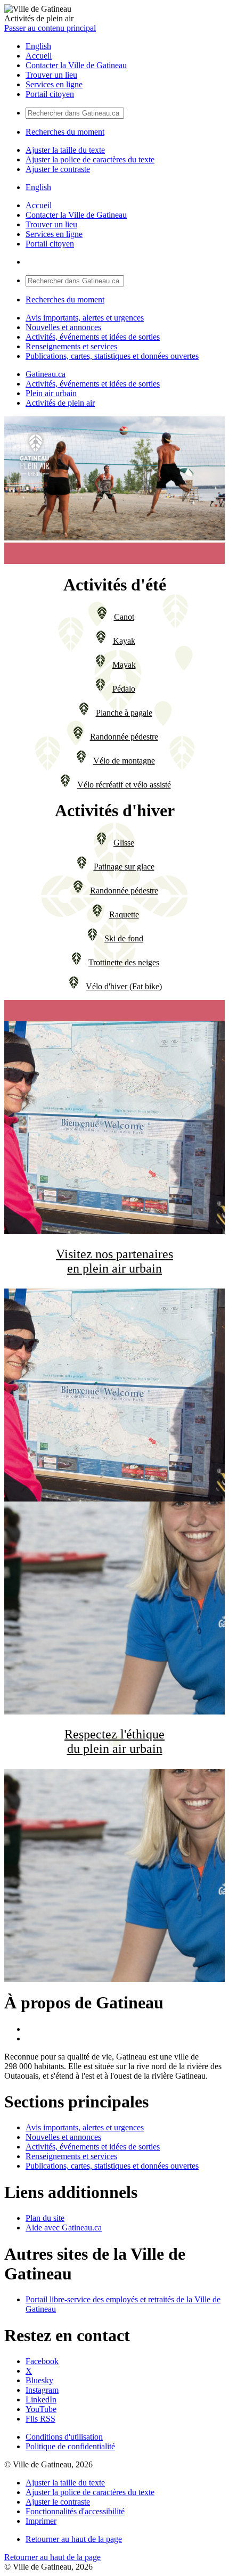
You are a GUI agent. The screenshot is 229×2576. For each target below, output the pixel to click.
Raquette (124, 914)
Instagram (42, 2390)
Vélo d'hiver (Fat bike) (124, 986)
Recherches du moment (65, 132)
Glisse (124, 843)
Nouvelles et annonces (63, 327)
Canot (124, 617)
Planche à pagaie (124, 713)
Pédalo (124, 689)
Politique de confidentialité (70, 2446)
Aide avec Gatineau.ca (64, 2228)
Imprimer (41, 2521)
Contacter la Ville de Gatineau (76, 65)
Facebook (42, 2361)
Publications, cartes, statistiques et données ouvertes (112, 356)
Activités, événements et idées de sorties (93, 337)
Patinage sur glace (124, 867)
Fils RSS (40, 2419)
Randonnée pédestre (124, 737)
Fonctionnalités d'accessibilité (75, 2511)
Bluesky (39, 2380)
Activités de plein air (60, 403)
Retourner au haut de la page (74, 2539)
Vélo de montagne (124, 761)
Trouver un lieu (51, 75)
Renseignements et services (71, 346)
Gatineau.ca (46, 374)
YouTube (41, 2409)
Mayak (124, 665)
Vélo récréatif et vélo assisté (124, 785)
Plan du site (45, 2218)
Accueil (39, 56)
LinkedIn (41, 2399)
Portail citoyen (50, 94)
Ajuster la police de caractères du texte (90, 159)
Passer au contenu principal (50, 28)
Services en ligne (54, 84)
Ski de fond (124, 938)
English (38, 46)
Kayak (124, 641)
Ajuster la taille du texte (65, 150)
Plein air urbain (51, 393)
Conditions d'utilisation (64, 2437)
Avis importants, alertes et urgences (85, 318)
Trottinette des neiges (124, 962)
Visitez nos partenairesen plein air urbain (114, 1261)
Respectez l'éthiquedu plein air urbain (114, 1741)
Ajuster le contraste (58, 169)
